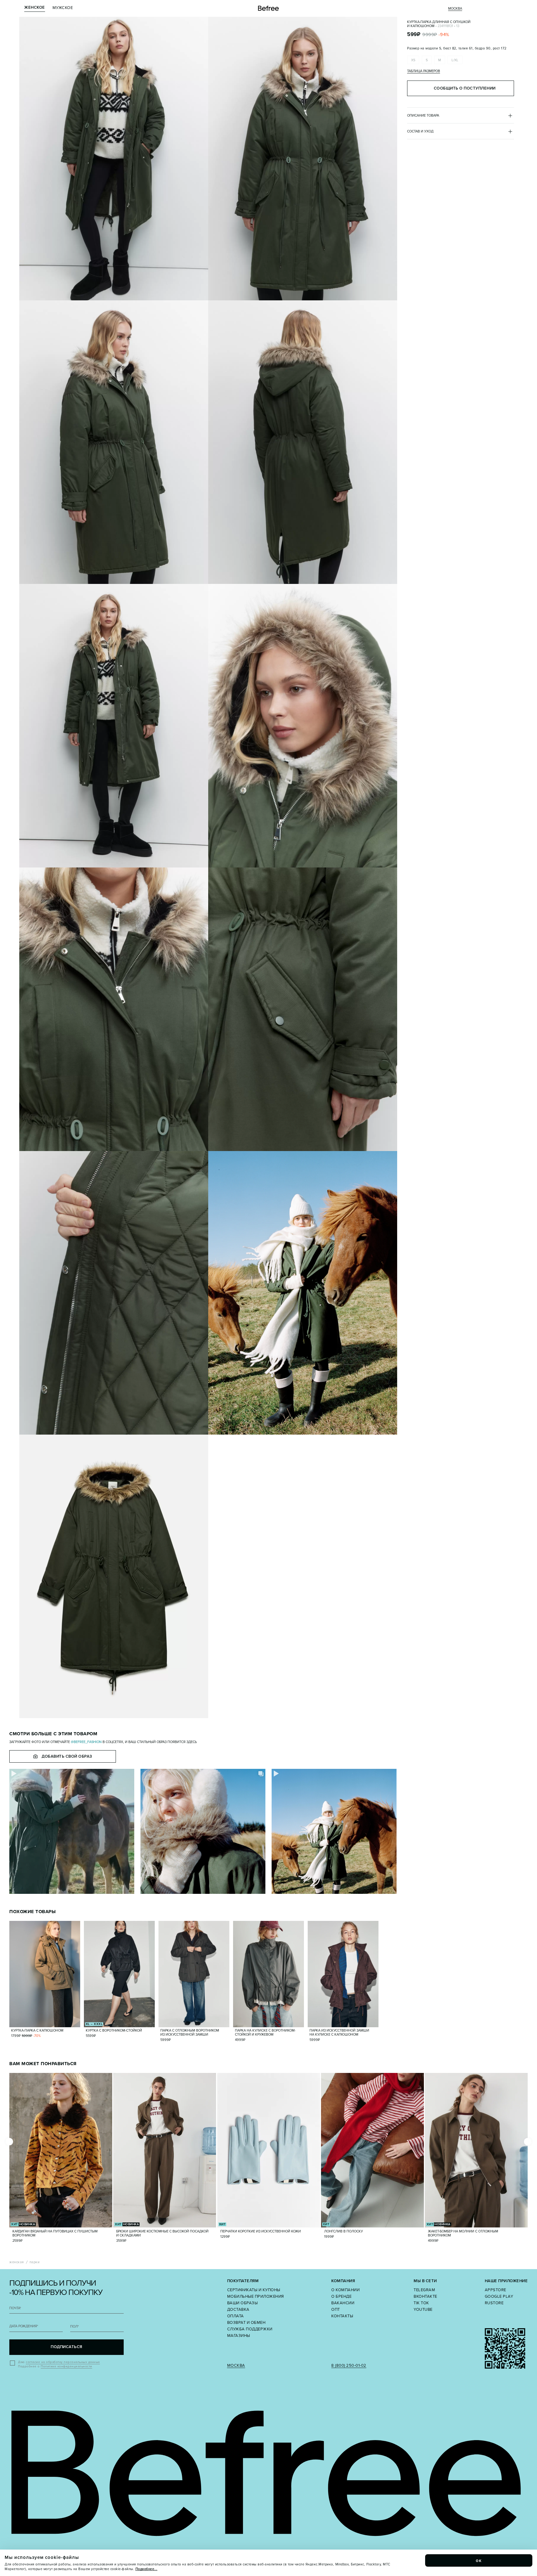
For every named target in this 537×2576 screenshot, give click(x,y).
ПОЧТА (15, 2308)
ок (479, 2560)
